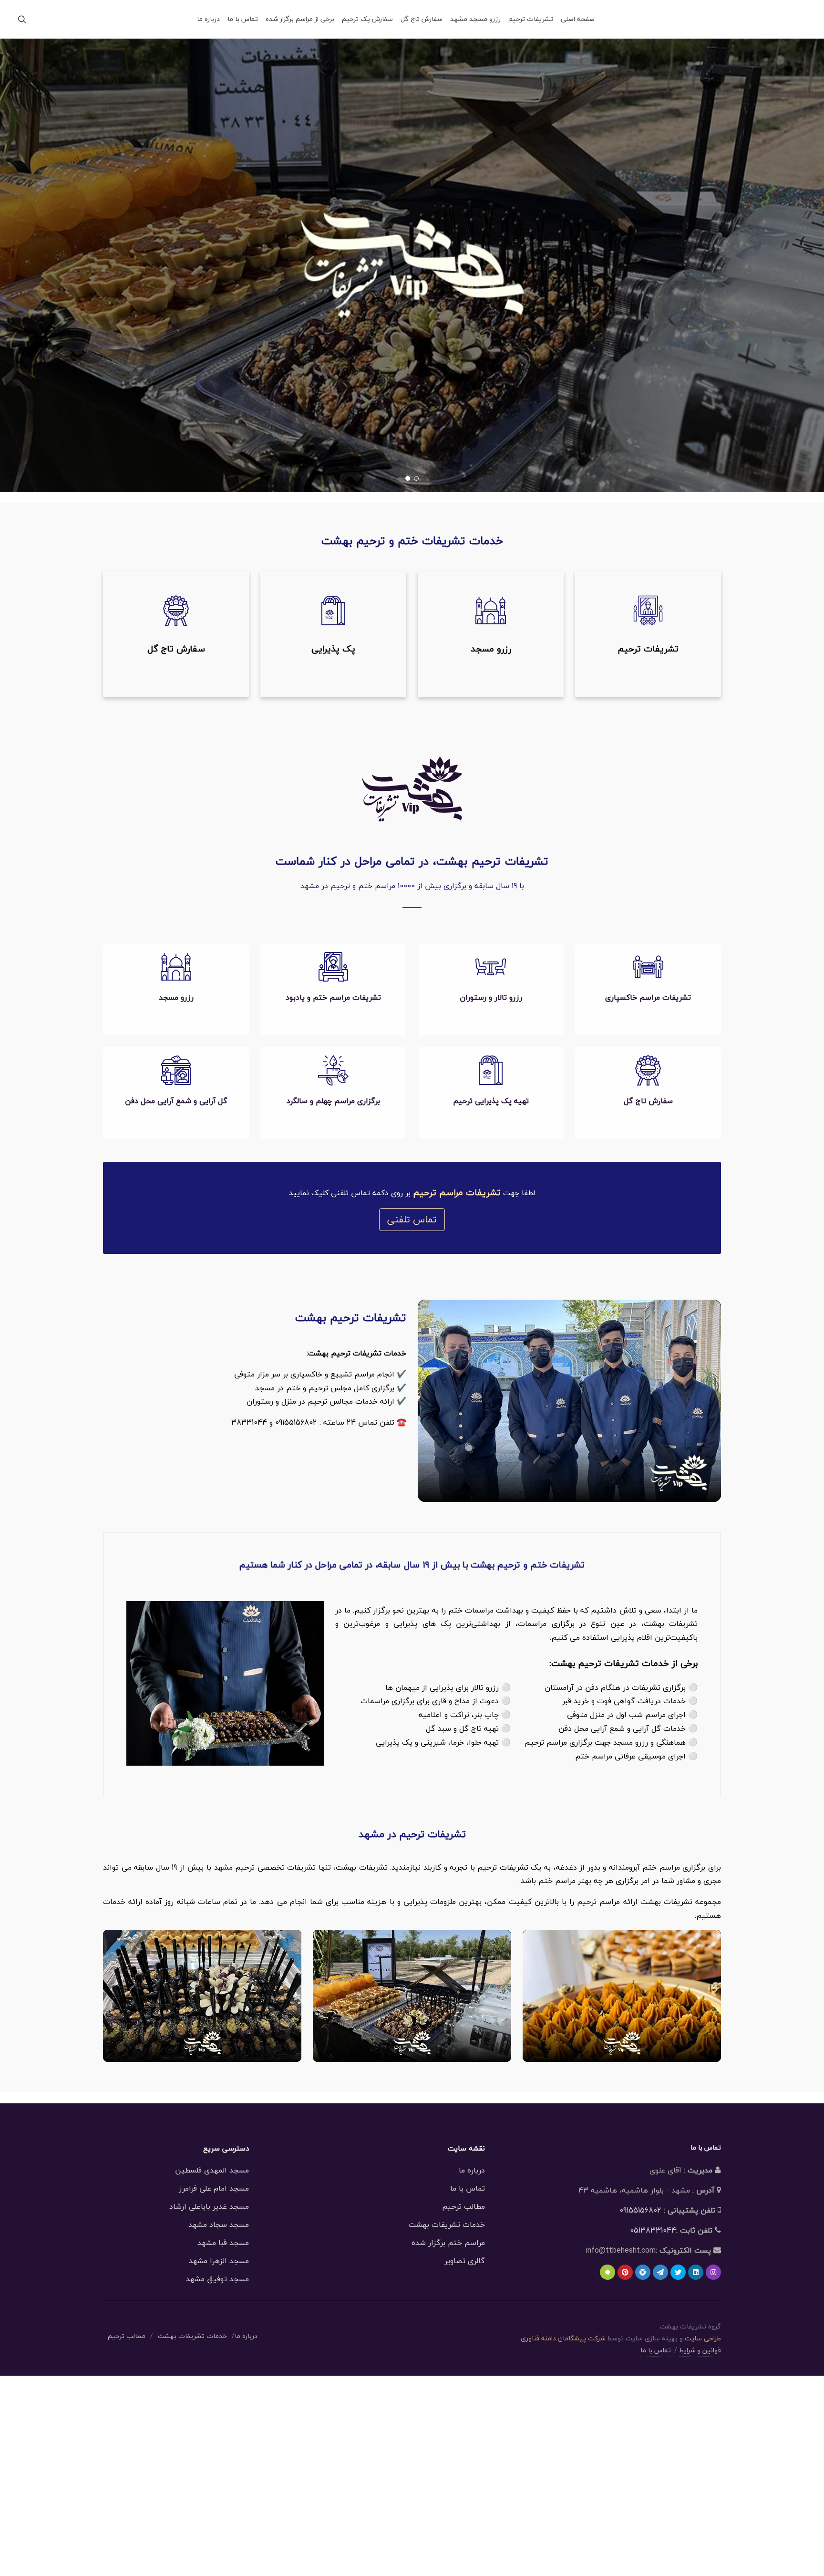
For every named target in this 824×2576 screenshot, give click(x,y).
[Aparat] (643, 2272)
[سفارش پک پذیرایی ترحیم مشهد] (333, 634)
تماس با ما (468, 2188)
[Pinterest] (625, 2272)
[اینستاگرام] (713, 2272)
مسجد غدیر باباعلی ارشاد (209, 2206)
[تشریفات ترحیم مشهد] (648, 634)
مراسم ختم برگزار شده (448, 2243)
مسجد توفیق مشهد (217, 2279)
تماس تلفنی (412, 1219)
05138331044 (653, 2230)
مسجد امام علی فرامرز (214, 2188)
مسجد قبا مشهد (223, 2243)
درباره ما (472, 2170)
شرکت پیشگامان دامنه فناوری (563, 2338)
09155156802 (640, 2210)
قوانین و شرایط (700, 2350)
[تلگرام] (660, 2272)
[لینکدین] (696, 2272)
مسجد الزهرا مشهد (219, 2261)
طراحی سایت (703, 2338)
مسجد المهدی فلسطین (212, 2170)
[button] (416, 478)
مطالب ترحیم (463, 2206)
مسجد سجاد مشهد (219, 2224)
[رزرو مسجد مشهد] (491, 634)
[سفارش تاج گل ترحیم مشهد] (176, 634)
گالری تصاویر (465, 2261)
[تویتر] (678, 2272)
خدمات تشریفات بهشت (447, 2224)
